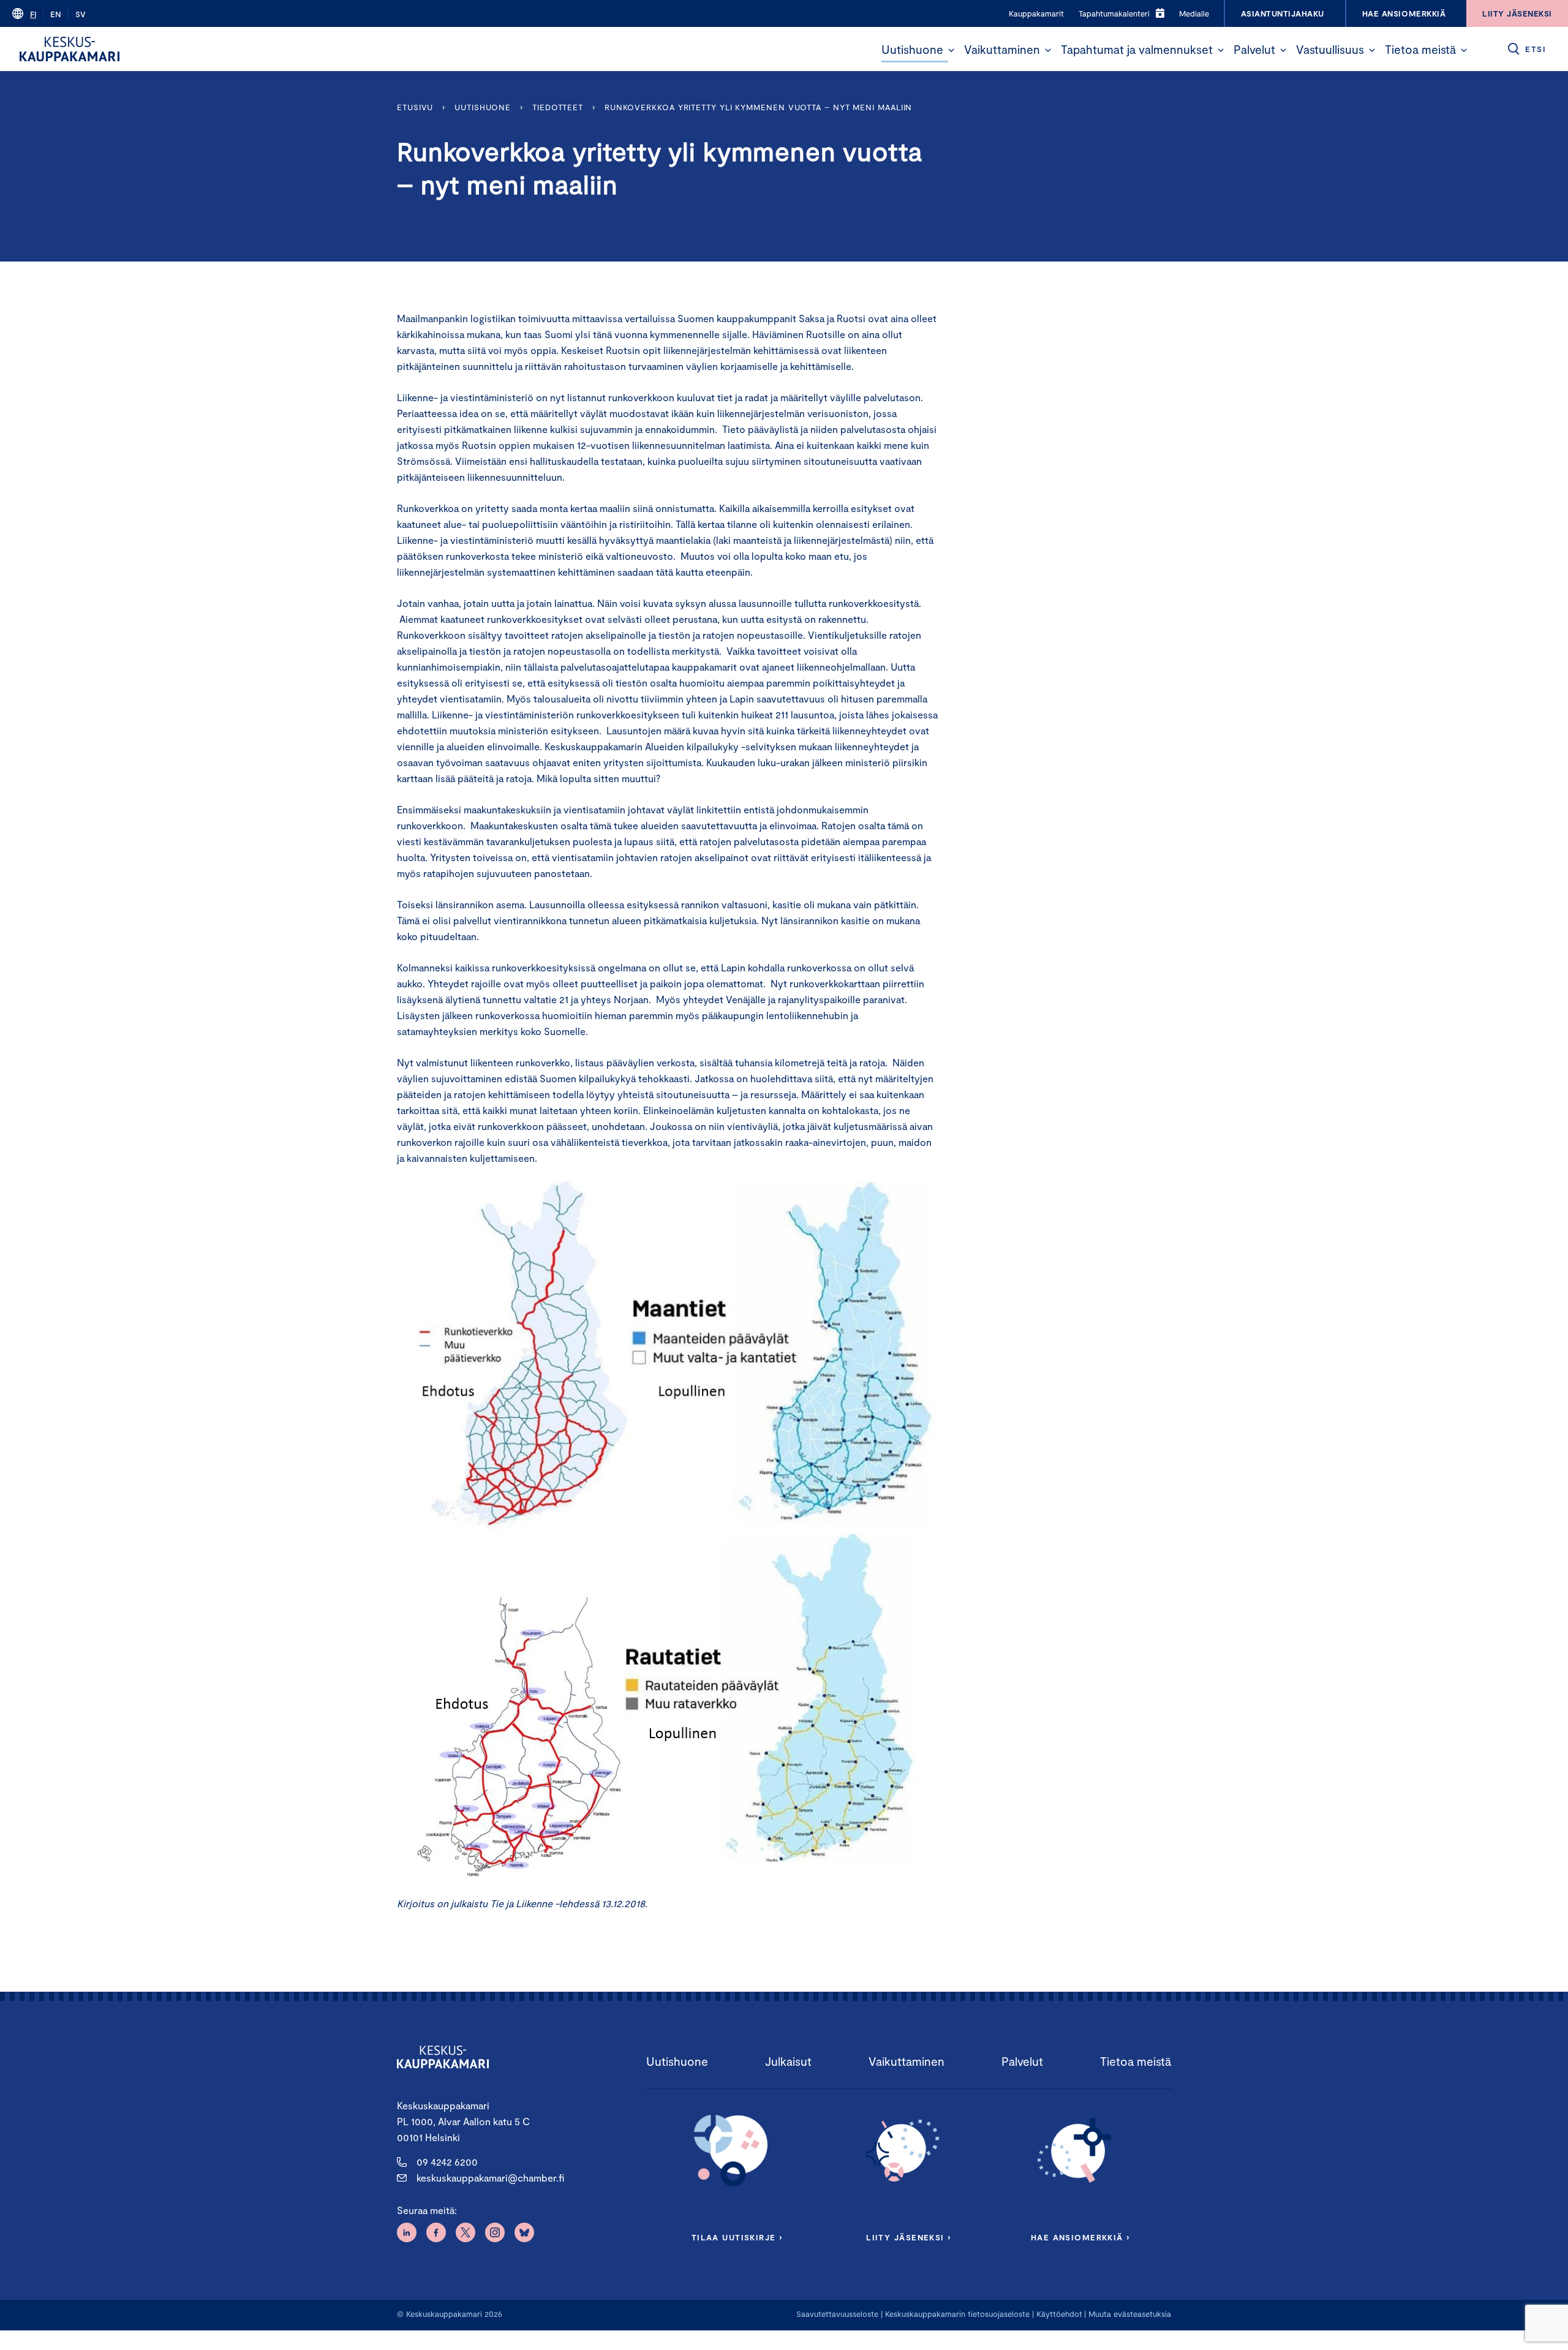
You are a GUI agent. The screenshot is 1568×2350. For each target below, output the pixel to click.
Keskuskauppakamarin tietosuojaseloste (956, 2314)
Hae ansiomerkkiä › (1080, 2237)
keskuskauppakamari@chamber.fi (490, 2178)
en (56, 14)
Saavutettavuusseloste (837, 2314)
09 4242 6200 (447, 2162)
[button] (951, 50)
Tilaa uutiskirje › (737, 2237)
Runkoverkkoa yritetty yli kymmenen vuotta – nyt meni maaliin (759, 107)
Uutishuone (912, 49)
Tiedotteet (558, 107)
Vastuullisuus (1330, 49)
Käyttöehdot (1059, 2314)
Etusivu (415, 107)
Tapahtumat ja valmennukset (1137, 49)
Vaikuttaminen (1002, 49)
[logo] (70, 49)
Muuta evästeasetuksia (1130, 2314)
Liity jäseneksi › (908, 2237)
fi (33, 14)
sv (81, 14)
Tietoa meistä (1420, 49)
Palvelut (1254, 49)
